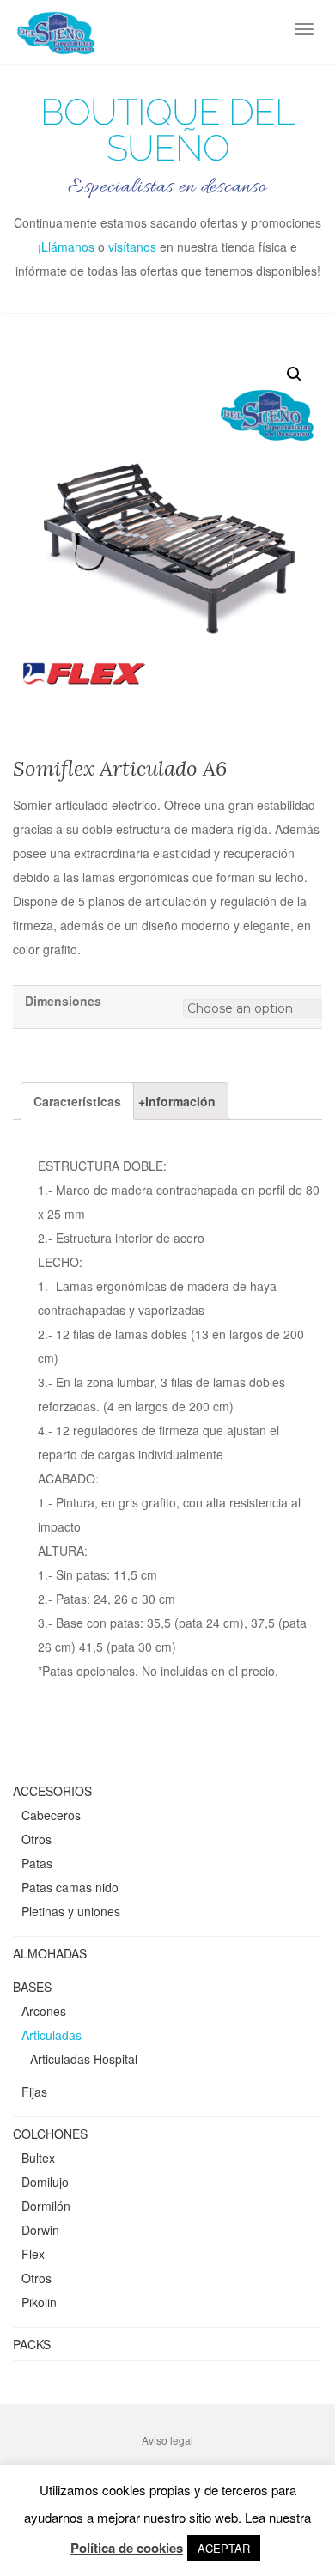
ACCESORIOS (52, 1791)
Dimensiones (63, 1001)
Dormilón (46, 2206)
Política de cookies (127, 2548)
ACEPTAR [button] (224, 2548)
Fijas (34, 2092)
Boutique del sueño (167, 131)
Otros (37, 1839)
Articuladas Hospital (84, 2059)
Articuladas (52, 2035)
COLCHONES (50, 2134)
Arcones (44, 2011)
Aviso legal (167, 2440)
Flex (33, 2254)
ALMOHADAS (50, 1953)
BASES (32, 1987)
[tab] (77, 1101)
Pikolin (39, 2302)
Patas (37, 1863)
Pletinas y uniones (71, 1911)
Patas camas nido (70, 1887)
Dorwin (40, 2230)
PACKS (32, 2344)
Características (77, 1101)
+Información (177, 1101)
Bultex (38, 2158)
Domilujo (45, 2182)
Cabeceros (51, 1815)
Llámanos (68, 247)
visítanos (132, 247)
